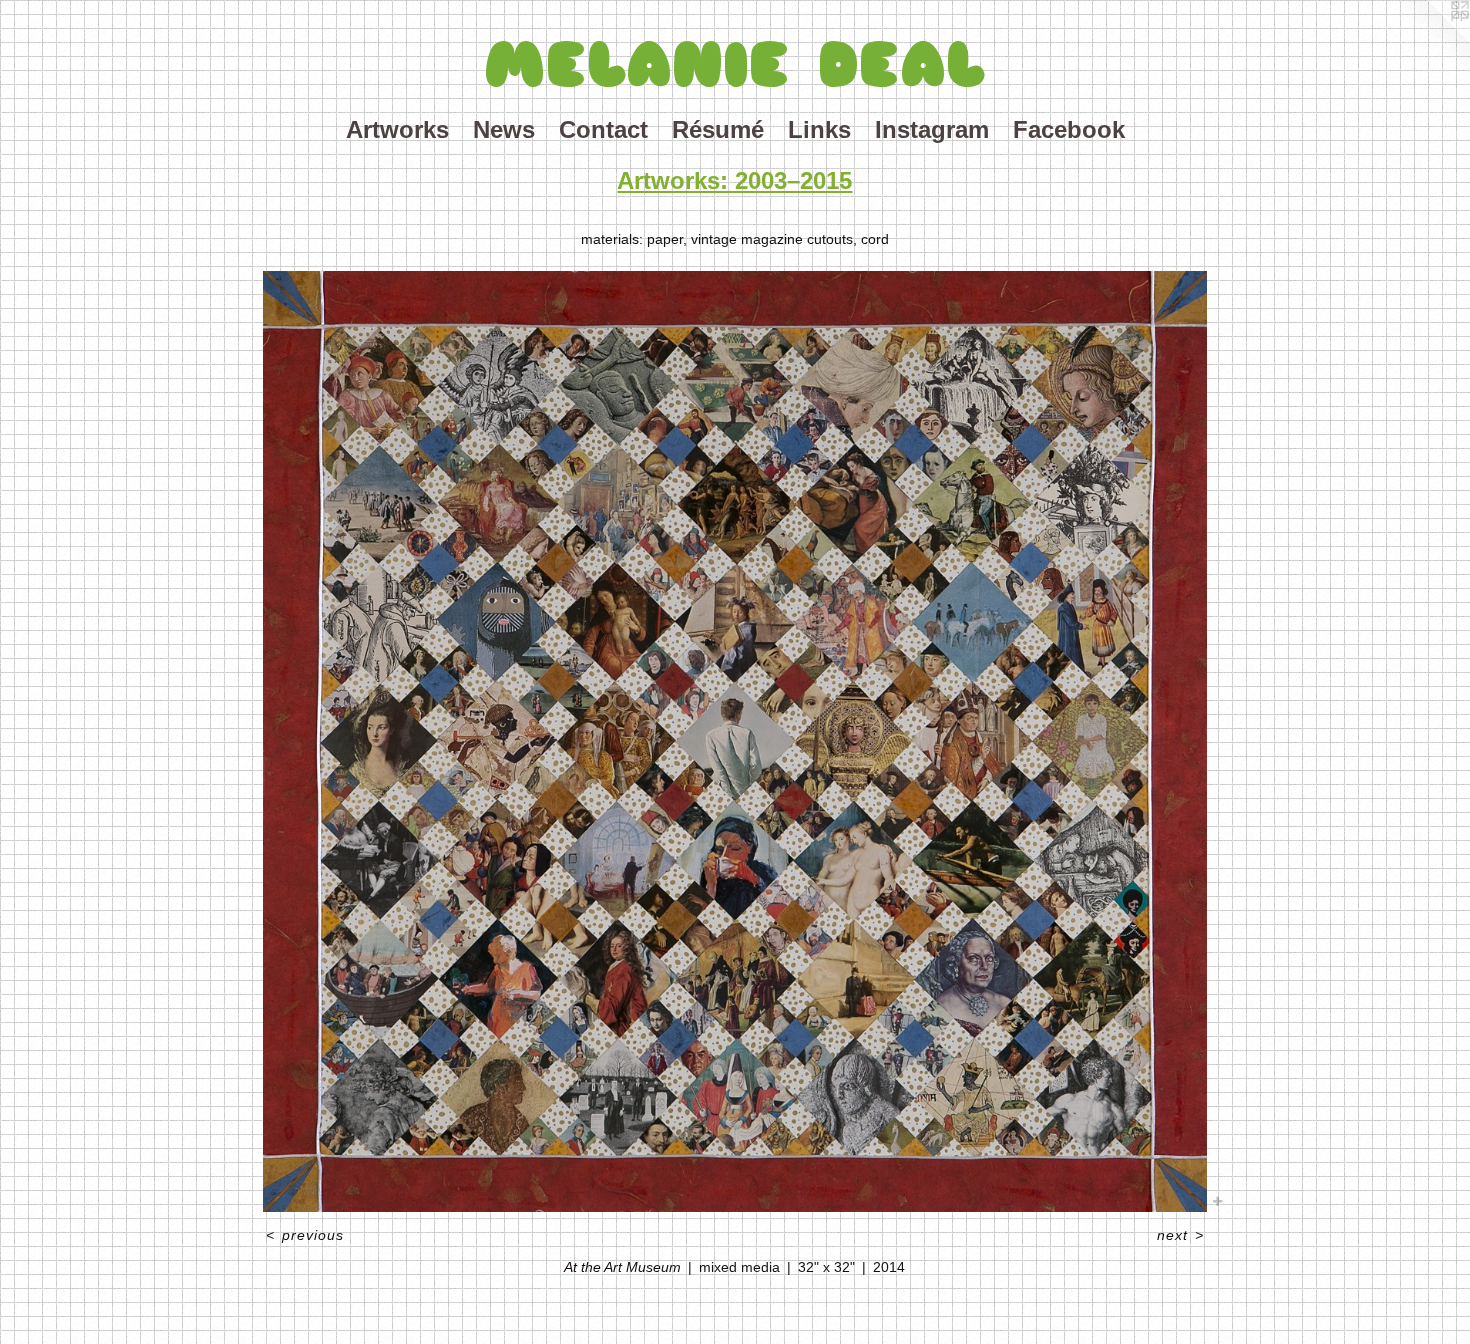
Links (819, 129)
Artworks (397, 129)
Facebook (1069, 129)
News (504, 129)
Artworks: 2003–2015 (734, 180)
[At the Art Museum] (735, 741)
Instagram (932, 129)
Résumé (718, 129)
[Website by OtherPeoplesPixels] (1430, 40)
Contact (603, 129)
